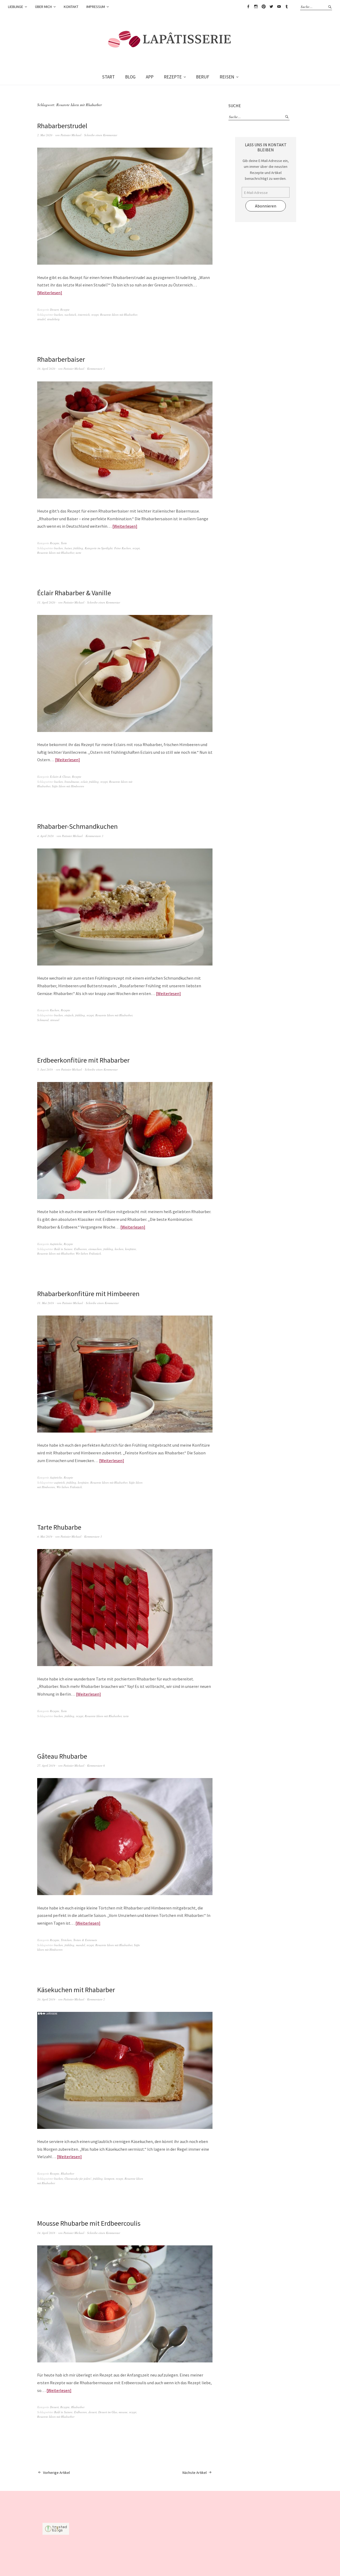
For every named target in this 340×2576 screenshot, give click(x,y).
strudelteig (53, 319)
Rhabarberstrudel (62, 126)
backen (59, 315)
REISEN (227, 77)
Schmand (43, 1020)
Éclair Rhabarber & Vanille (74, 593)
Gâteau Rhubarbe (62, 1756)
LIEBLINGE (16, 7)
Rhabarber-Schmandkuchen (77, 826)
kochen (119, 1249)
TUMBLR (287, 7)
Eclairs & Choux (60, 777)
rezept (95, 315)
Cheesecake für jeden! (78, 2178)
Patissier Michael (71, 135)
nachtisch (70, 315)
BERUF (203, 77)
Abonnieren (266, 206)
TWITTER (271, 7)
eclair (84, 782)
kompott (109, 2178)
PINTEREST (263, 7)
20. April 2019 (46, 1999)
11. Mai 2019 (46, 1303)
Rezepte (65, 309)
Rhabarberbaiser (61, 359)
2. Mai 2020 (45, 135)
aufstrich (59, 1482)
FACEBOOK (248, 7)
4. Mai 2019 (45, 1536)
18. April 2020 (46, 369)
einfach (69, 1015)
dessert (93, 2412)
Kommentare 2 (96, 1999)
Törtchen (66, 1940)
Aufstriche (56, 1244)
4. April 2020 (45, 836)
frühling (78, 548)
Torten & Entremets (85, 1940)
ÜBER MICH (43, 7)
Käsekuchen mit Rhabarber (76, 1990)
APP (150, 77)
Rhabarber (67, 2173)
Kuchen (55, 1010)
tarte (78, 553)
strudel (41, 319)
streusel (55, 1020)
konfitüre (131, 1249)
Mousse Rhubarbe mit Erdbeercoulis (89, 2223)
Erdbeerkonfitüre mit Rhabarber (83, 1060)
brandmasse (72, 782)
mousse (123, 2412)
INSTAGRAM (256, 7)
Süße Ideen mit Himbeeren (68, 786)
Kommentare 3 (94, 836)
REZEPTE (173, 77)
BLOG (130, 77)
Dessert (54, 309)
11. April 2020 (46, 602)
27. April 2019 (46, 1765)
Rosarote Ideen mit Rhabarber (119, 315)
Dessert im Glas (108, 2412)
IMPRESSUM (96, 7)
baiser (68, 548)
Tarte (64, 543)
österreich (84, 315)
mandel (80, 1945)
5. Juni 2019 (45, 1069)
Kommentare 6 (96, 1765)
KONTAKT (71, 7)
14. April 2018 (46, 2233)
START (108, 77)
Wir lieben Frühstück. (89, 1253)
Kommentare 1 (96, 369)
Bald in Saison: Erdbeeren (71, 1249)
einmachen (95, 1249)
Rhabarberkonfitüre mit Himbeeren (89, 1294)
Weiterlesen (50, 293)
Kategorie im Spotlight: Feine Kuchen (108, 548)
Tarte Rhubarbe (59, 1527)
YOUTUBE (279, 7)
